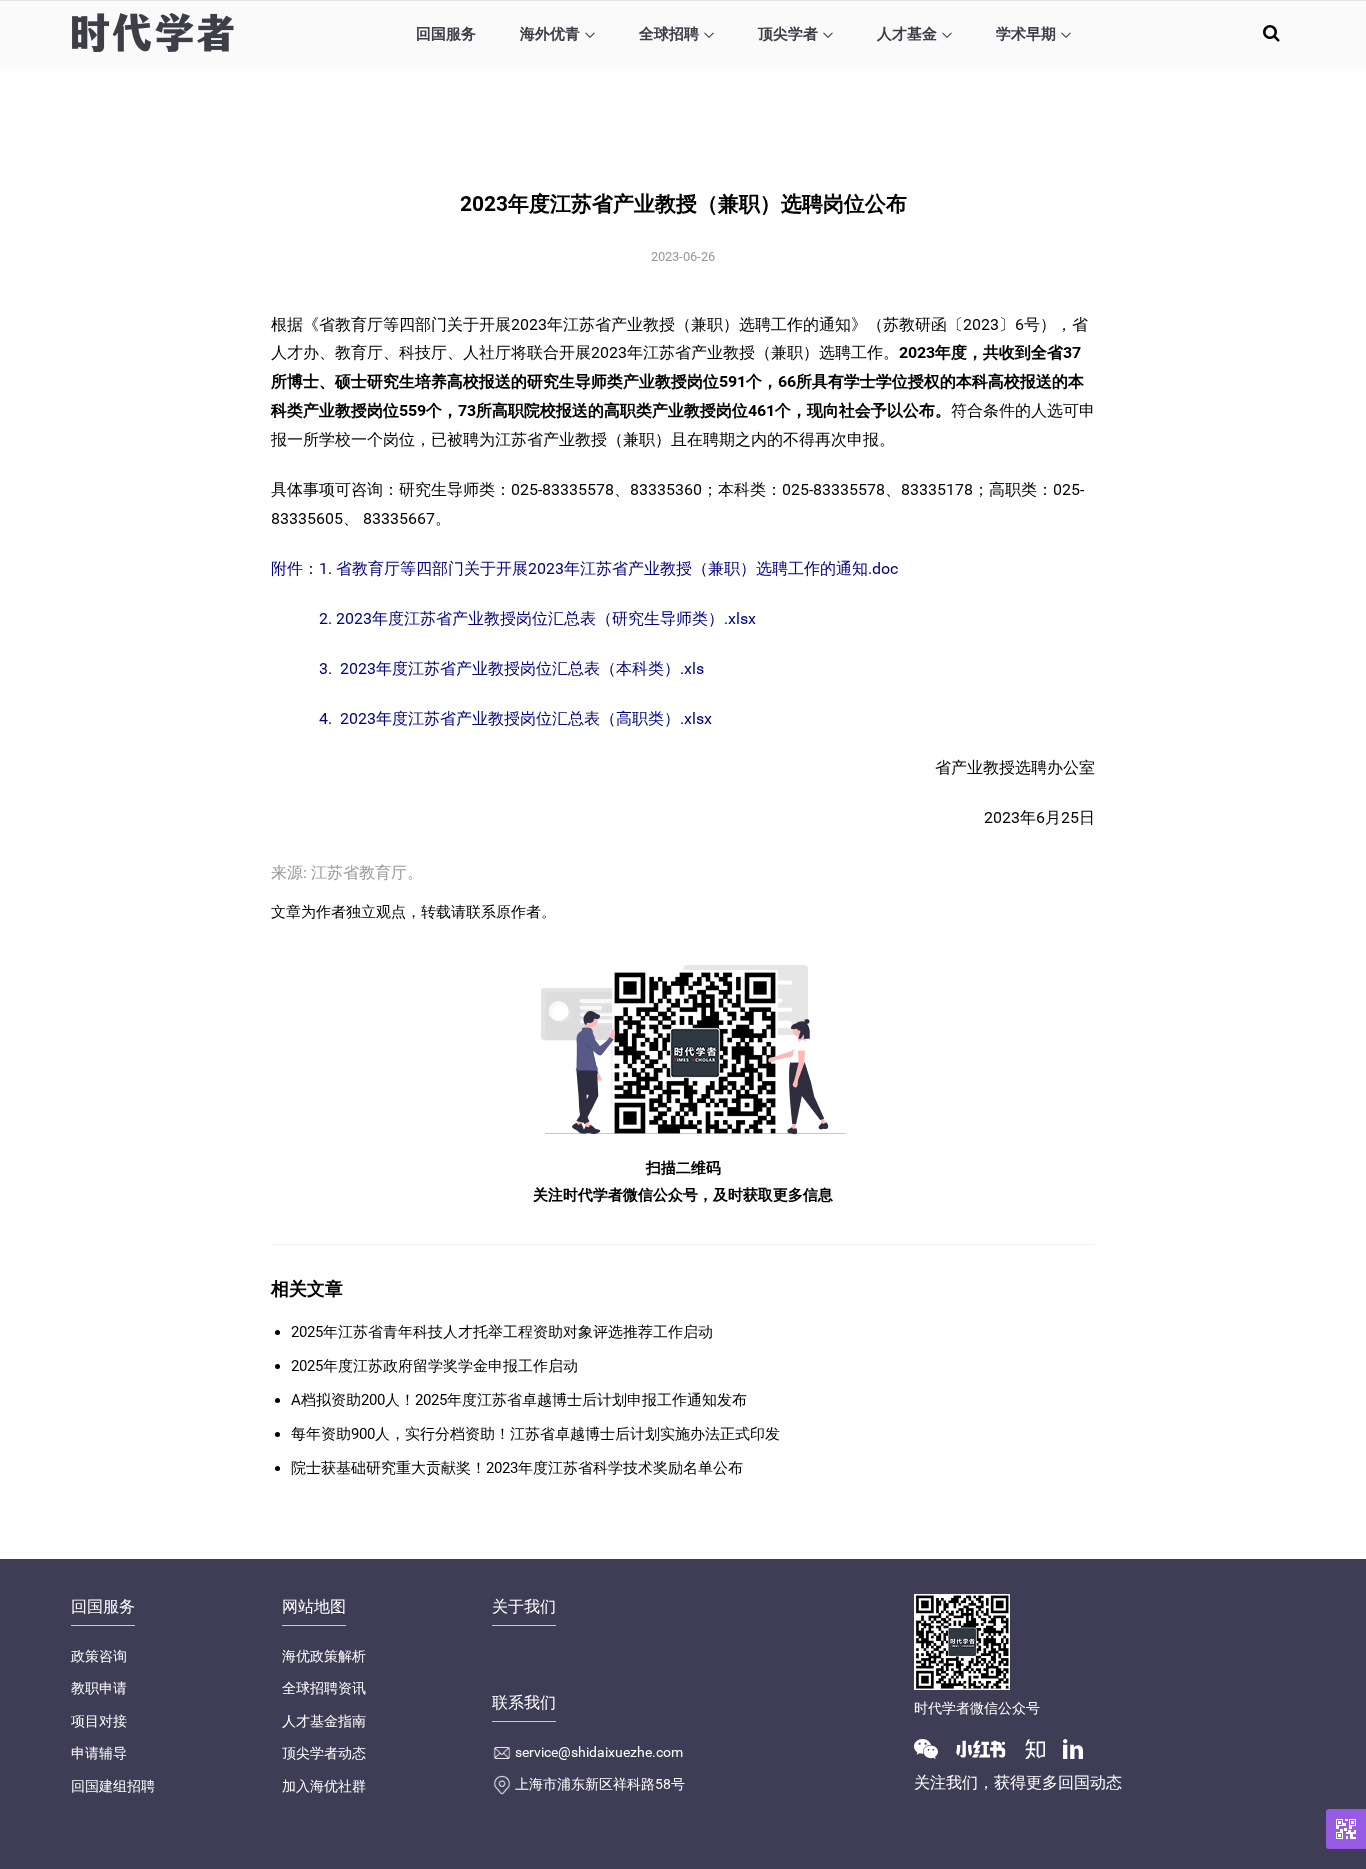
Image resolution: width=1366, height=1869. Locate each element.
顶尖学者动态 (324, 1753)
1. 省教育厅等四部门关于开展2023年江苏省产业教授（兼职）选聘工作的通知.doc (608, 568)
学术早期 (1026, 34)
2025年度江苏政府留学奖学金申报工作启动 (434, 1366)
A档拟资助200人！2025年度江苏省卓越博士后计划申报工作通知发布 (519, 1400)
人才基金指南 (324, 1721)
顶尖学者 (788, 34)
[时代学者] (152, 32)
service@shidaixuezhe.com (599, 1752)
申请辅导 (99, 1753)
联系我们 (524, 1702)
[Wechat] (934, 1748)
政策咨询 (99, 1656)
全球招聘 (669, 34)
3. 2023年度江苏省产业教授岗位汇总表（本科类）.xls (511, 668)
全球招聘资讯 (324, 1688)
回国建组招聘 (113, 1786)
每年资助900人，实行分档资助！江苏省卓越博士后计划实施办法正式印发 (535, 1434)
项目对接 (99, 1721)
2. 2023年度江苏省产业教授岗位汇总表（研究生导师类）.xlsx (537, 618)
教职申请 (99, 1688)
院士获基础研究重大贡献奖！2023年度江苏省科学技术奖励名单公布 (517, 1468)
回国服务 (446, 34)
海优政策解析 (324, 1656)
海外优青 (550, 34)
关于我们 (524, 1606)
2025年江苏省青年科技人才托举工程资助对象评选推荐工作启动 (502, 1332)
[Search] (1271, 32)
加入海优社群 (324, 1786)
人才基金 (907, 34)
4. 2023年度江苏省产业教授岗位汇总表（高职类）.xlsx (515, 718)
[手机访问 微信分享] (1346, 1829)
